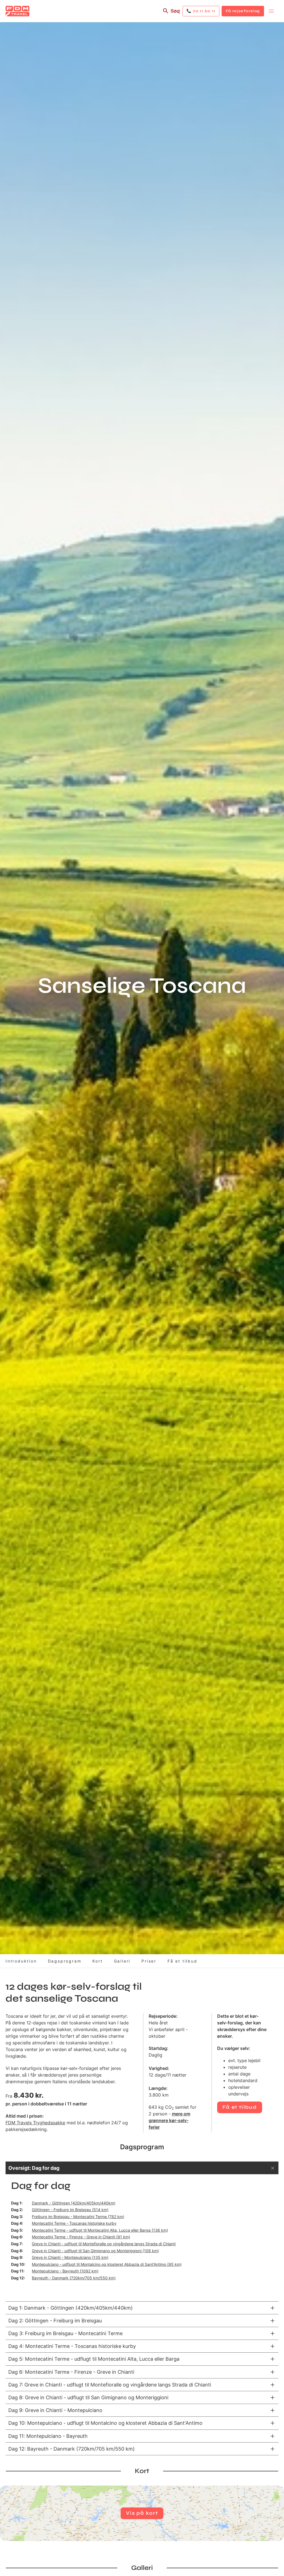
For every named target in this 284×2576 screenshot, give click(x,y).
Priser (149, 1961)
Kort (97, 1961)
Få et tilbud (182, 1961)
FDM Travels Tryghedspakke (35, 2123)
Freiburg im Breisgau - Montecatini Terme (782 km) (78, 2217)
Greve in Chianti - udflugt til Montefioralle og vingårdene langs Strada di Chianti (104, 2244)
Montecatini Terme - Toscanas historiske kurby (74, 2223)
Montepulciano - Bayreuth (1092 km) (65, 2271)
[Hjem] (17, 11)
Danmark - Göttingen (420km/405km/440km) (74, 2203)
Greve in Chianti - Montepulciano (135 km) (70, 2257)
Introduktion (21, 1961)
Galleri (122, 1961)
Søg (175, 11)
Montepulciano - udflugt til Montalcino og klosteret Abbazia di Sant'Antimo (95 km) (107, 2264)
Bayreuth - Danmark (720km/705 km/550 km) (74, 2278)
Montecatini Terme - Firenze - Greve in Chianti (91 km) (81, 2237)
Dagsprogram (65, 1961)
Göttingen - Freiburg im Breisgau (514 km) (70, 2210)
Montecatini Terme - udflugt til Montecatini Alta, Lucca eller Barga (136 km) (100, 2230)
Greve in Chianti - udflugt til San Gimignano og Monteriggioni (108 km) (95, 2251)
